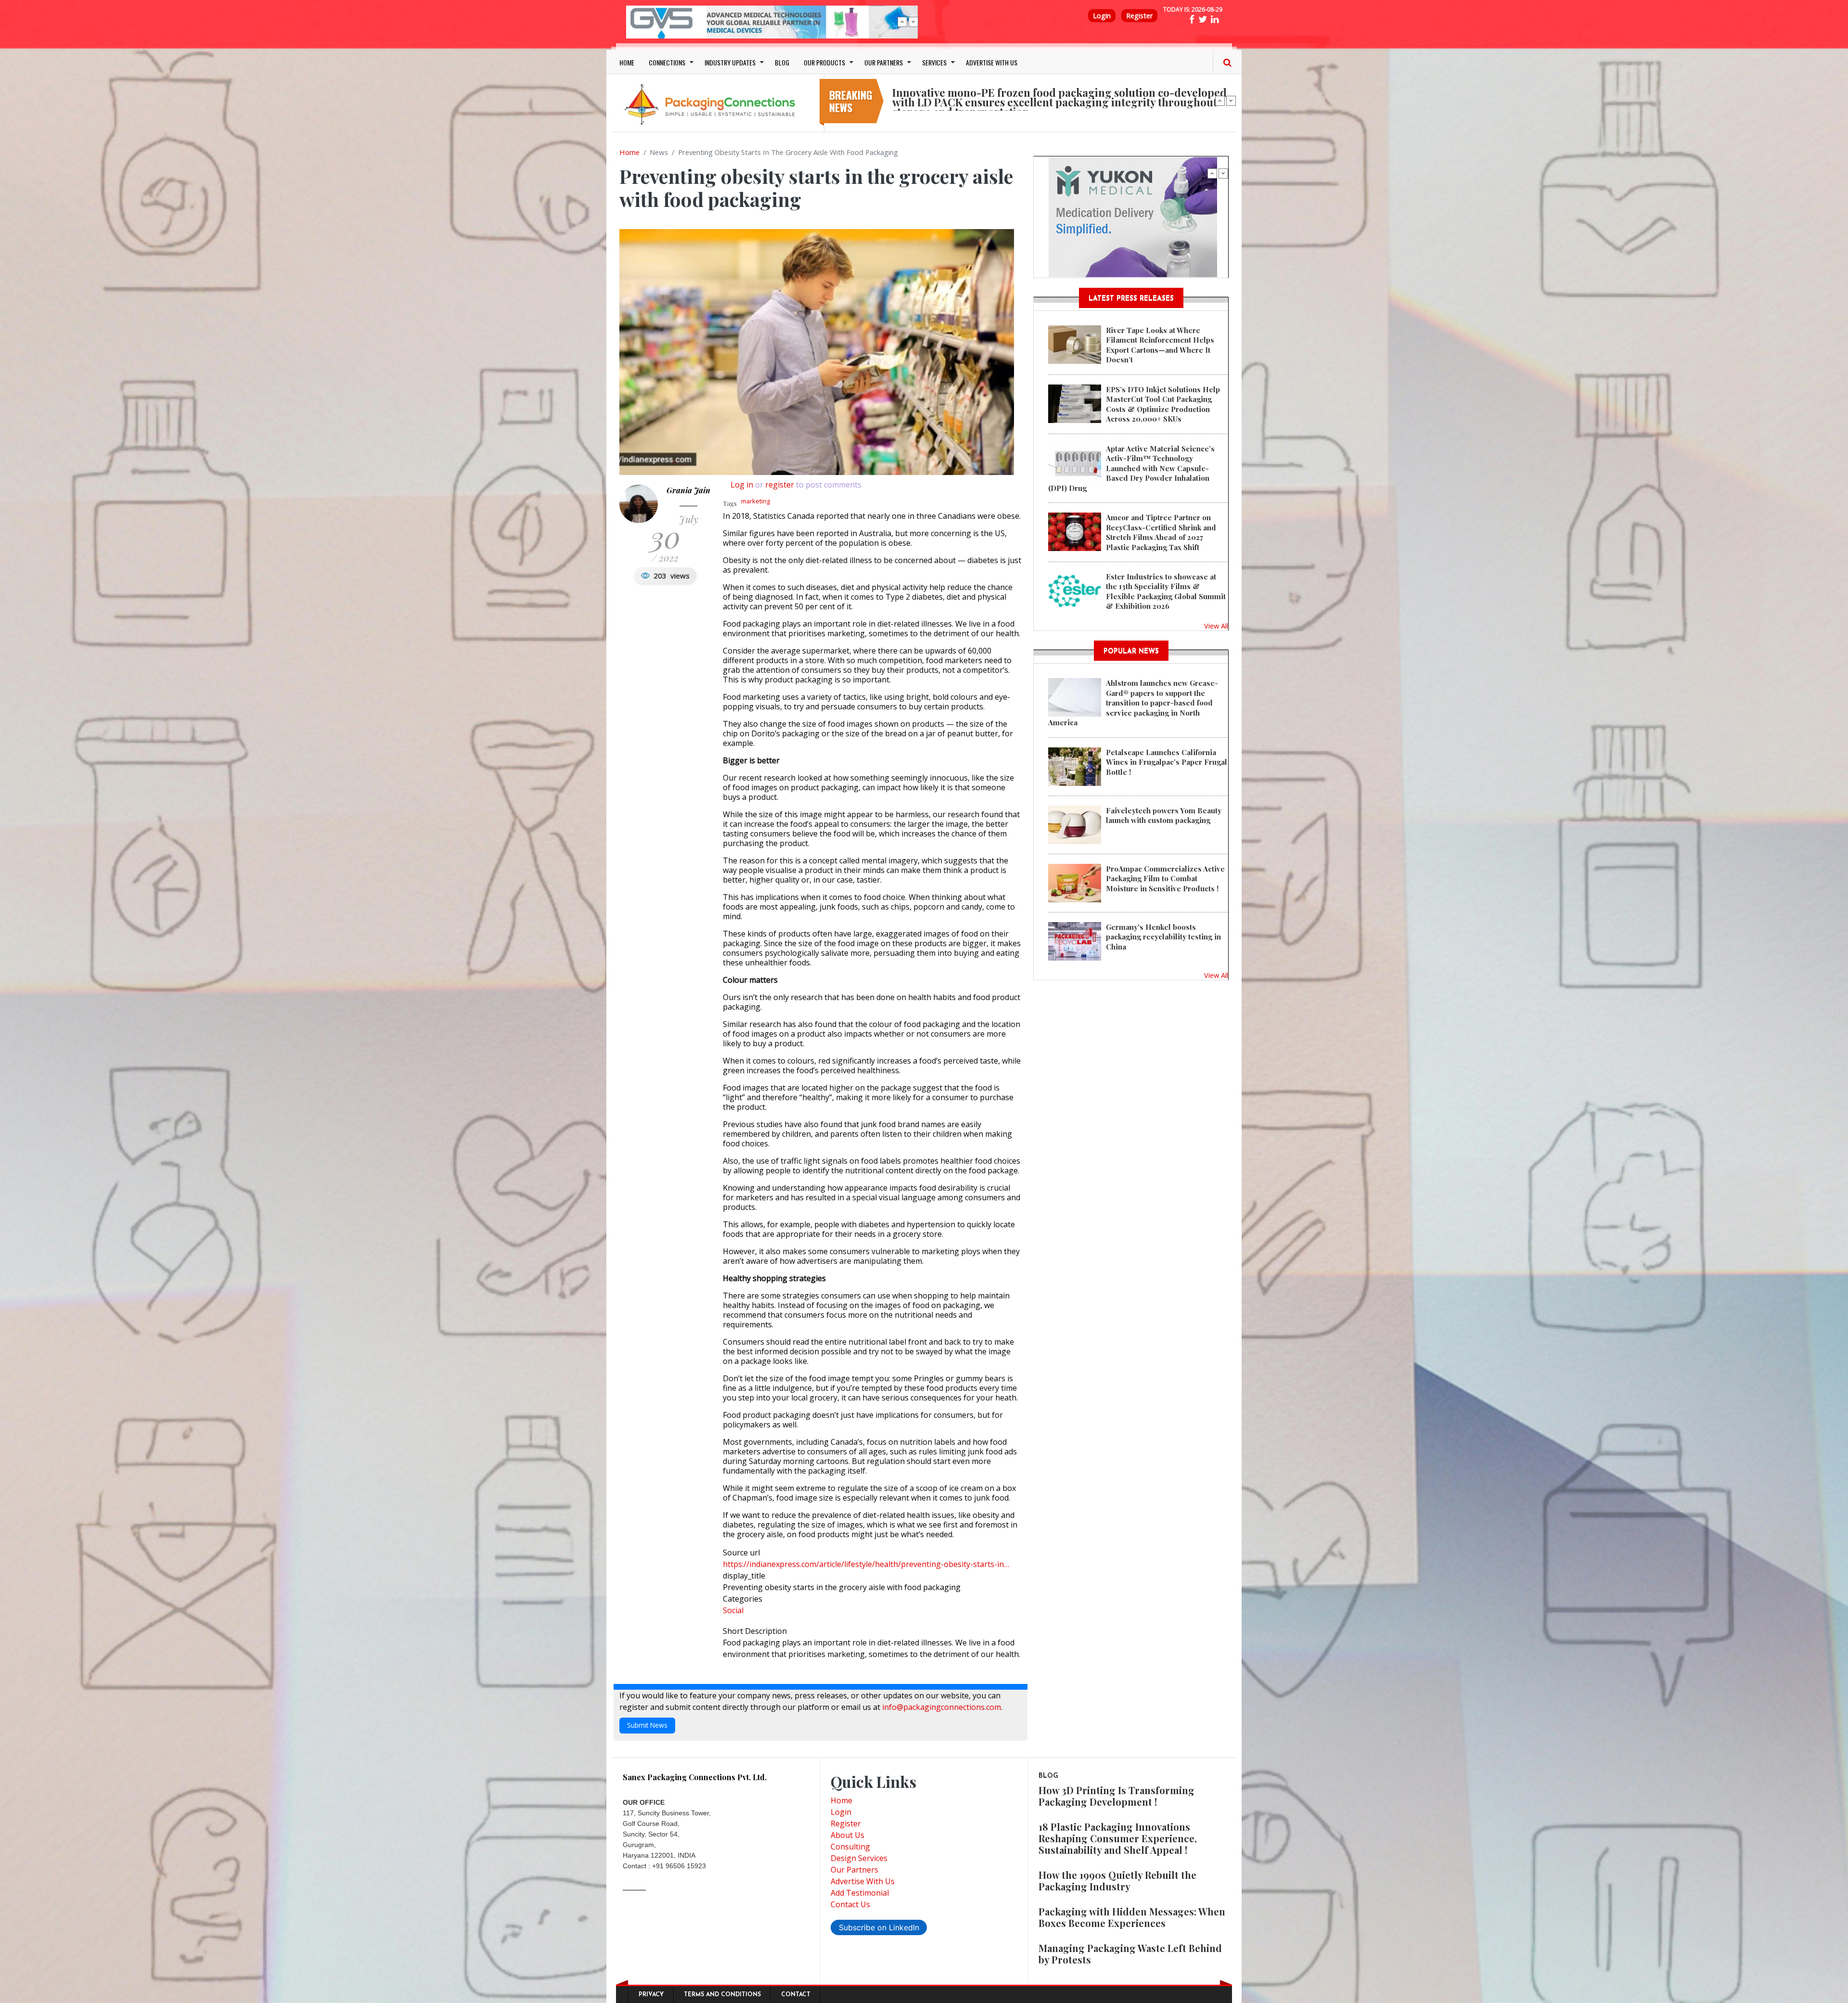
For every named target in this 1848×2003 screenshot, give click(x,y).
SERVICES (934, 62)
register (780, 485)
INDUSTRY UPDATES (730, 62)
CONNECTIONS (667, 62)
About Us (847, 1835)
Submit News (647, 1725)
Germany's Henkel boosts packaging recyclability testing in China (1163, 937)
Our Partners (854, 1870)
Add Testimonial (860, 1893)
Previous (902, 22)
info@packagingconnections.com (942, 1707)
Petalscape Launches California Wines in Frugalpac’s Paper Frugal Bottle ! (1167, 762)
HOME (627, 62)
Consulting (850, 1847)
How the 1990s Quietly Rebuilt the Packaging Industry (1117, 1881)
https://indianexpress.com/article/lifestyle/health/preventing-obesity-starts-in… (866, 1564)
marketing (756, 501)
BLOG (782, 62)
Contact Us (850, 1904)
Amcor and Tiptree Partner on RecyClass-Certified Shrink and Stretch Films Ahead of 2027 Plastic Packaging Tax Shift (1161, 532)
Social (733, 1610)
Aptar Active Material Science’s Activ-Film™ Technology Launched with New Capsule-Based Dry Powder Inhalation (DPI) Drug (1131, 468)
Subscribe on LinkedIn (879, 1927)
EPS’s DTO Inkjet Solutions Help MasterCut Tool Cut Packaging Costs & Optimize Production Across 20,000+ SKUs (1163, 404)
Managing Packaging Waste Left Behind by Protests (1130, 1954)
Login (1102, 16)
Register (1139, 16)
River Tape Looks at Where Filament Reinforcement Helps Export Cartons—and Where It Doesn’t (1160, 345)
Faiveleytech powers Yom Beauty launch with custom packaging (1164, 815)
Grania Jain (688, 490)
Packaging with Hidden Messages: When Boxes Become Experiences (1132, 1917)
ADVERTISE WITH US (992, 62)
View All (1216, 626)
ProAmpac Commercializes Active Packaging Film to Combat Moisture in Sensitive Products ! (1165, 879)
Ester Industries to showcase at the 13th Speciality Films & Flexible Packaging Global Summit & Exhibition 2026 (1166, 591)
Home (629, 152)
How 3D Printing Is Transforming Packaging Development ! (1116, 1796)
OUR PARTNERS (884, 62)
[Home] (712, 104)
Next (913, 22)
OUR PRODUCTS (824, 62)
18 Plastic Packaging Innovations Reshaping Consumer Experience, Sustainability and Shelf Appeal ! (1118, 1838)
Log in (742, 485)
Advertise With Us (863, 1881)
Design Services (859, 1858)
